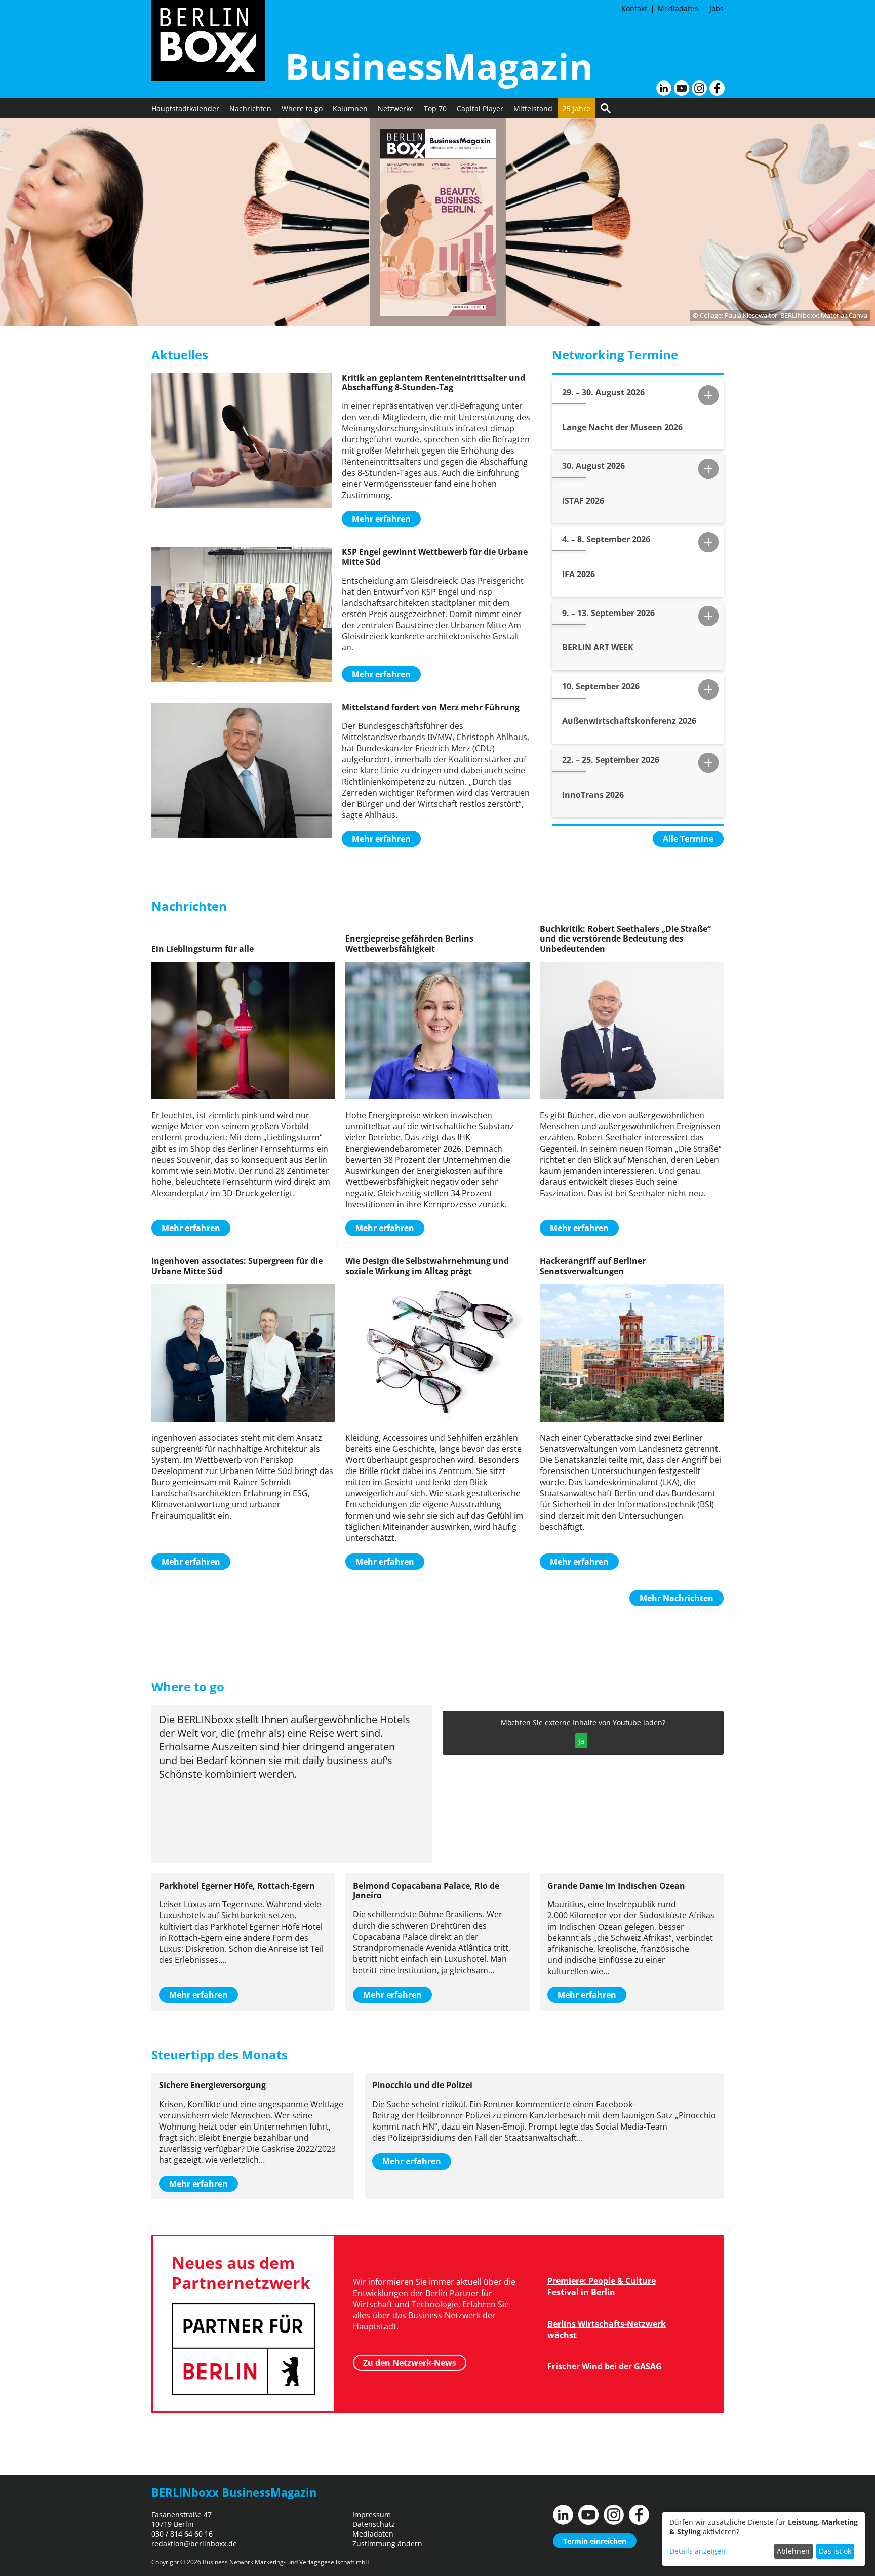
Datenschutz (374, 2524)
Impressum (372, 2514)
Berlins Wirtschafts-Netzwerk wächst (607, 2329)
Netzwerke (396, 109)
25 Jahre (576, 109)
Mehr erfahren (381, 519)
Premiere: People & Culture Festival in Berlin (602, 2286)
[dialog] (764, 2539)
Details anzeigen (698, 2551)
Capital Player (480, 109)
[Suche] (606, 108)
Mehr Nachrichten (677, 1598)
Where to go (302, 109)
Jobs (717, 8)
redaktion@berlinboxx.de (194, 2543)
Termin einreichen (595, 2541)
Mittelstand (533, 109)
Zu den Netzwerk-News (410, 2363)
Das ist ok (835, 2551)
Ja (581, 1741)
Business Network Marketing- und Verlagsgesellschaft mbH (286, 2562)
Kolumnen (350, 109)
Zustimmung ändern (387, 2543)
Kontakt (634, 8)
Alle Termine (688, 839)
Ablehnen (793, 2551)
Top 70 (435, 109)
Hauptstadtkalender (185, 109)
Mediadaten (678, 8)
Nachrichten (250, 109)
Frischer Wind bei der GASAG (605, 2366)
